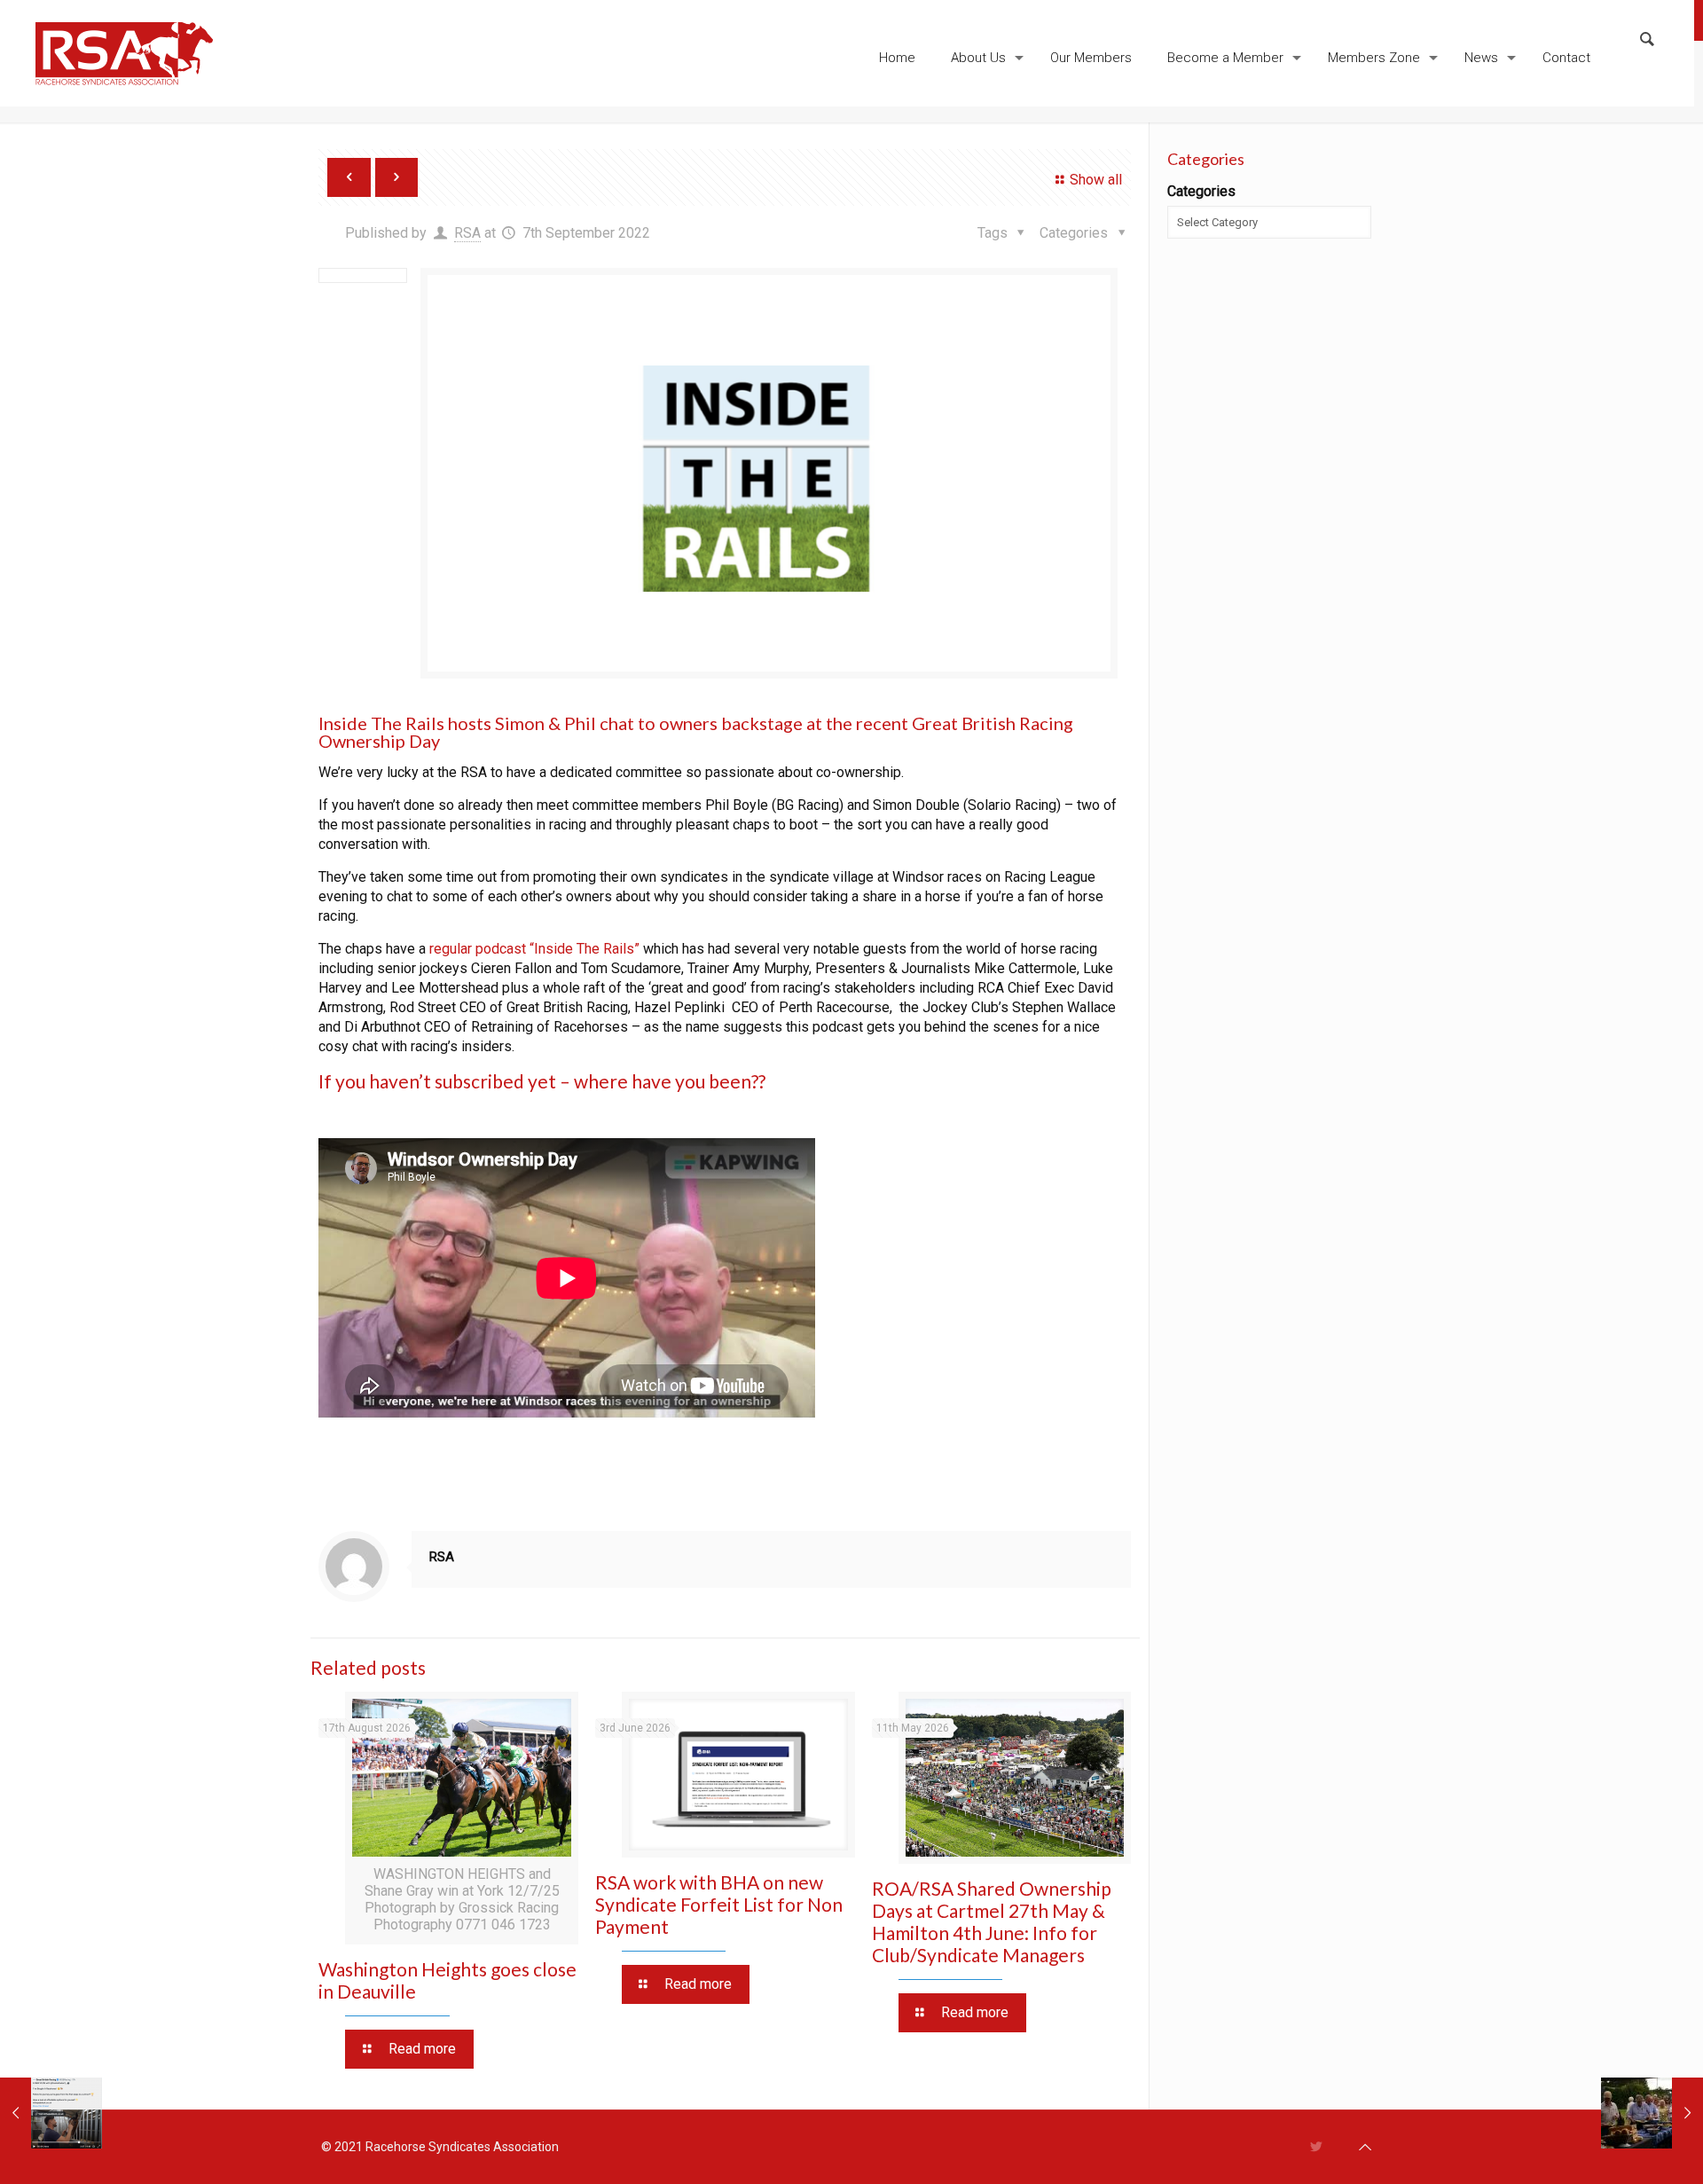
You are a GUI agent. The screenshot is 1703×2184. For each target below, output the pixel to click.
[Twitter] (1317, 2147)
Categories (1201, 191)
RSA (467, 233)
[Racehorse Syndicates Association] (124, 53)
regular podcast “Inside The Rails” (534, 949)
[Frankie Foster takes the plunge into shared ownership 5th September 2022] (51, 2113)
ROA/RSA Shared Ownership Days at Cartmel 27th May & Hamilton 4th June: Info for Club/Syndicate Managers (992, 1921)
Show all (1096, 180)
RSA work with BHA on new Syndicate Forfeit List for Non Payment (719, 1904)
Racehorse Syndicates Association (462, 2147)
